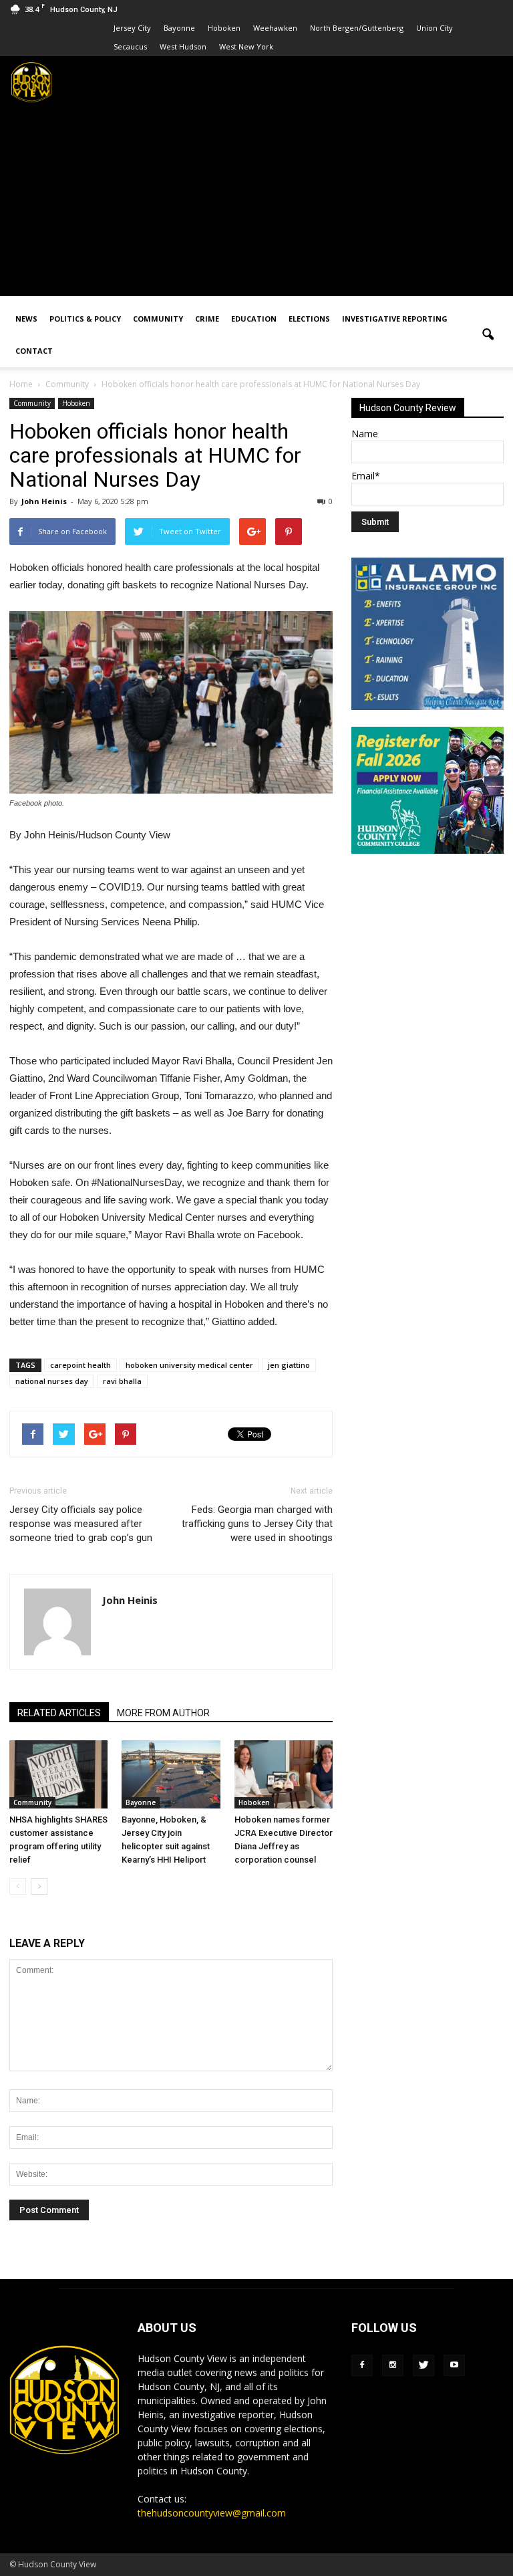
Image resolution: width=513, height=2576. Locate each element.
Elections (309, 319)
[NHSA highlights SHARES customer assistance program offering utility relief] (58, 1774)
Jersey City (132, 28)
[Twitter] (423, 2365)
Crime (207, 319)
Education (254, 319)
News (26, 319)
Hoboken (224, 28)
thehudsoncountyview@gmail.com (212, 2513)
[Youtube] (454, 2365)
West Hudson (183, 46)
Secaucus (130, 46)
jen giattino (289, 1365)
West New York (246, 46)
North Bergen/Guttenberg (357, 28)
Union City (435, 28)
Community (158, 319)
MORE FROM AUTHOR (163, 1713)
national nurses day (52, 1381)
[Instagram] (393, 2365)
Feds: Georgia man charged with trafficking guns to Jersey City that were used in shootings (257, 1524)
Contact (34, 351)
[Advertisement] (256, 203)
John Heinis (44, 501)
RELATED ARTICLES (59, 1713)
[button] (488, 335)
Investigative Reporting (395, 319)
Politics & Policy (85, 319)
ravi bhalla (122, 1381)
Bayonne (179, 28)
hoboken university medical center (189, 1365)
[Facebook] (362, 2365)
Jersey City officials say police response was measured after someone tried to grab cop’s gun (81, 1524)
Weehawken (275, 28)
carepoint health (80, 1365)
